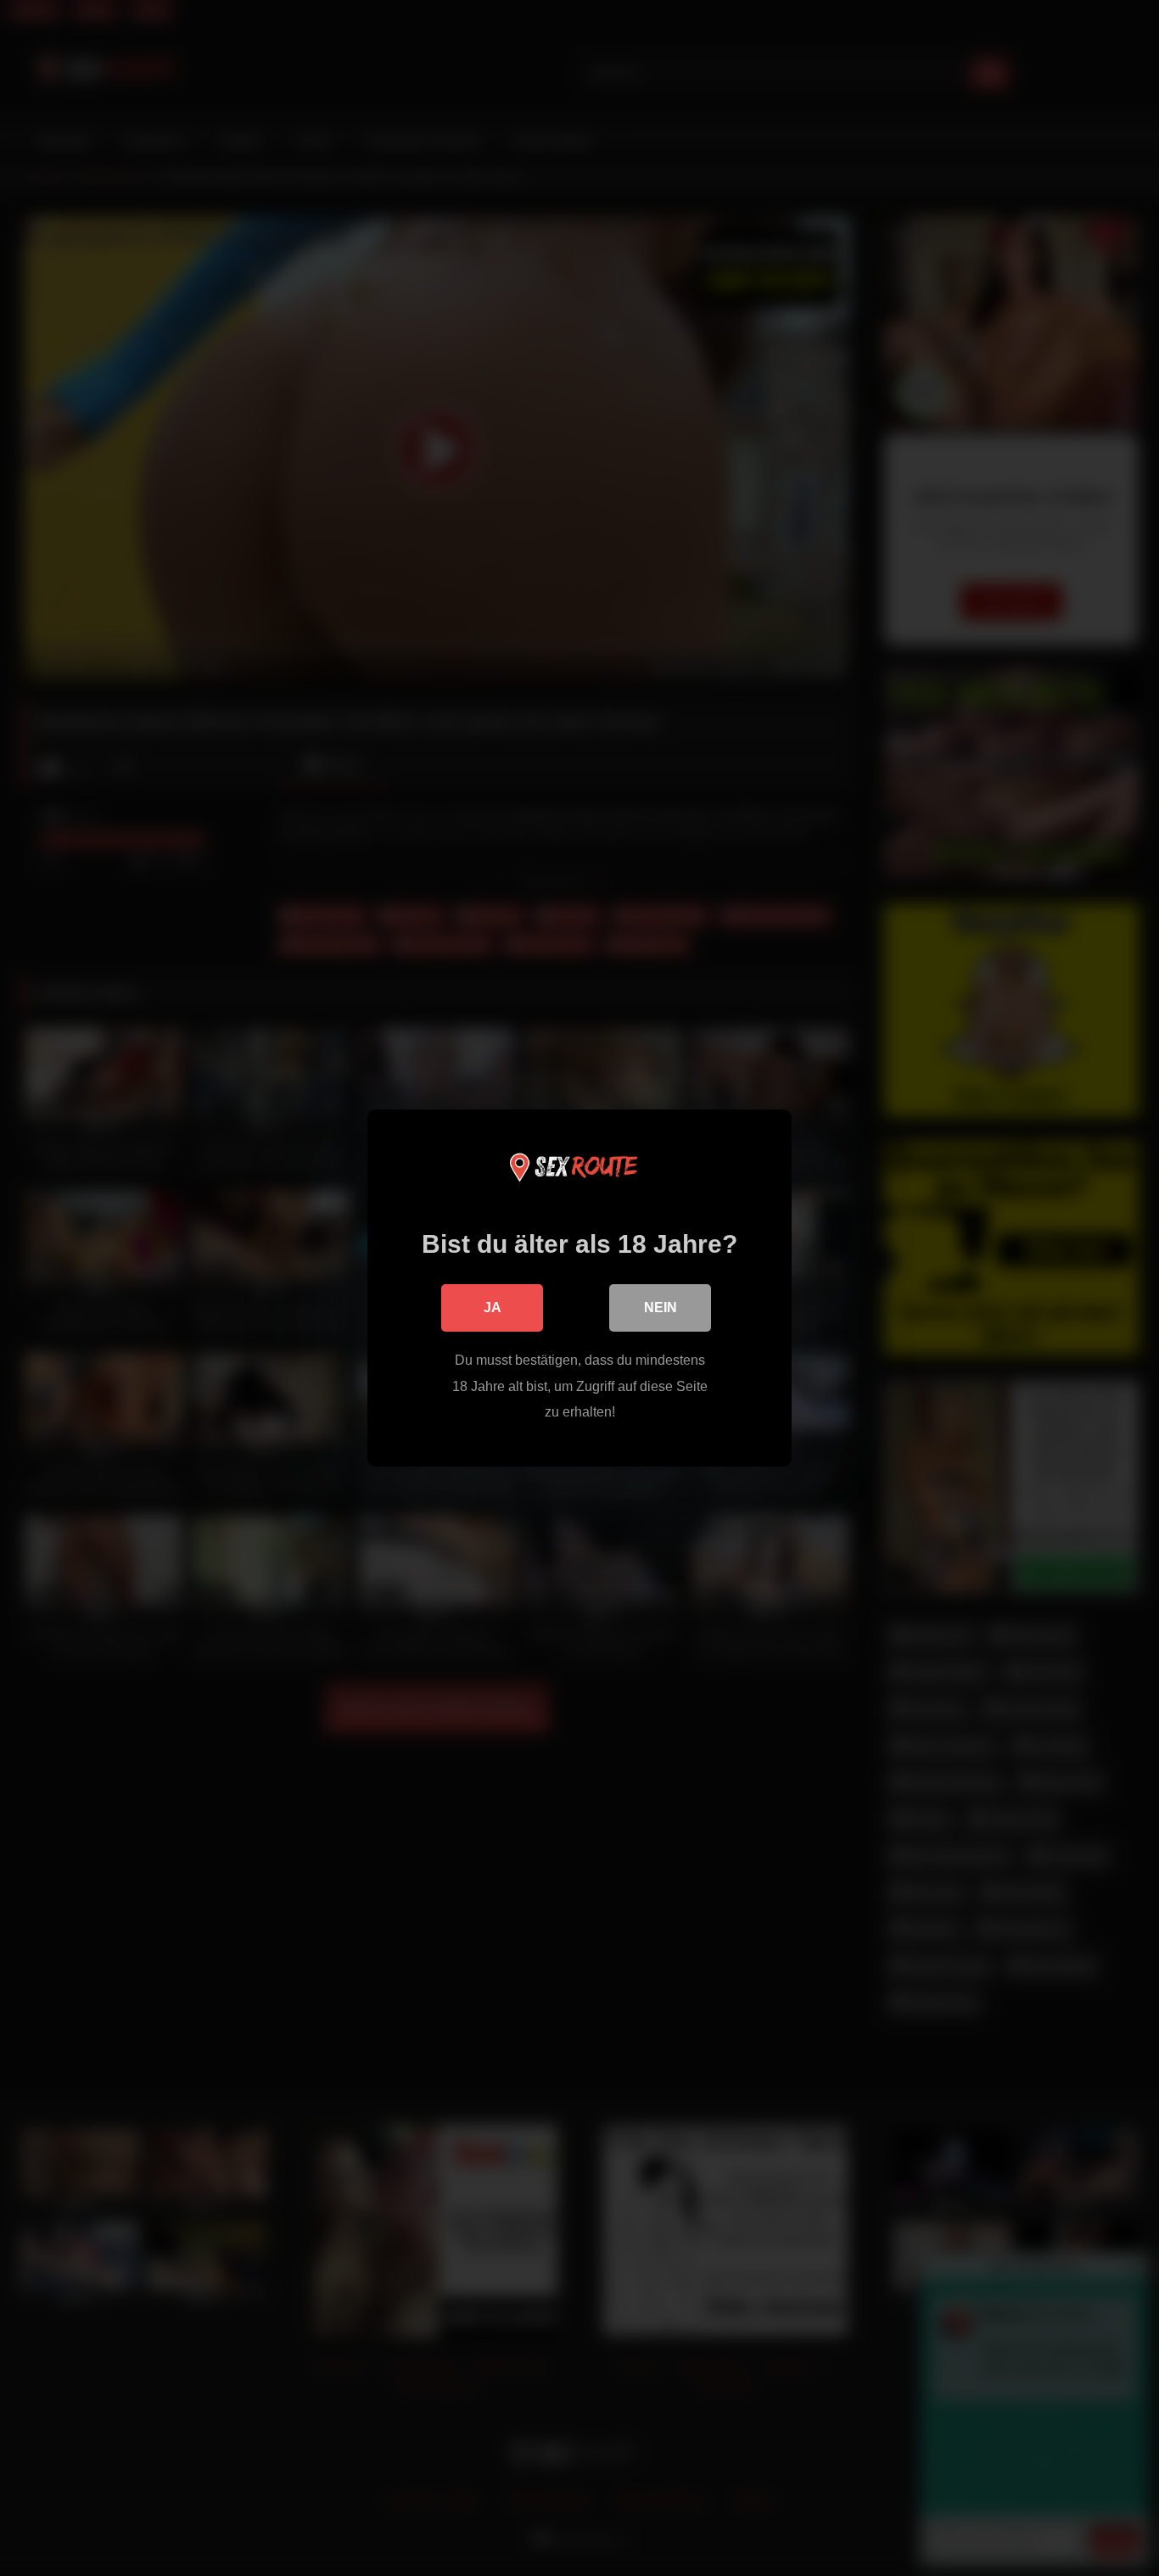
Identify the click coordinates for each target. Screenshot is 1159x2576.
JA (493, 1308)
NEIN (661, 1308)
